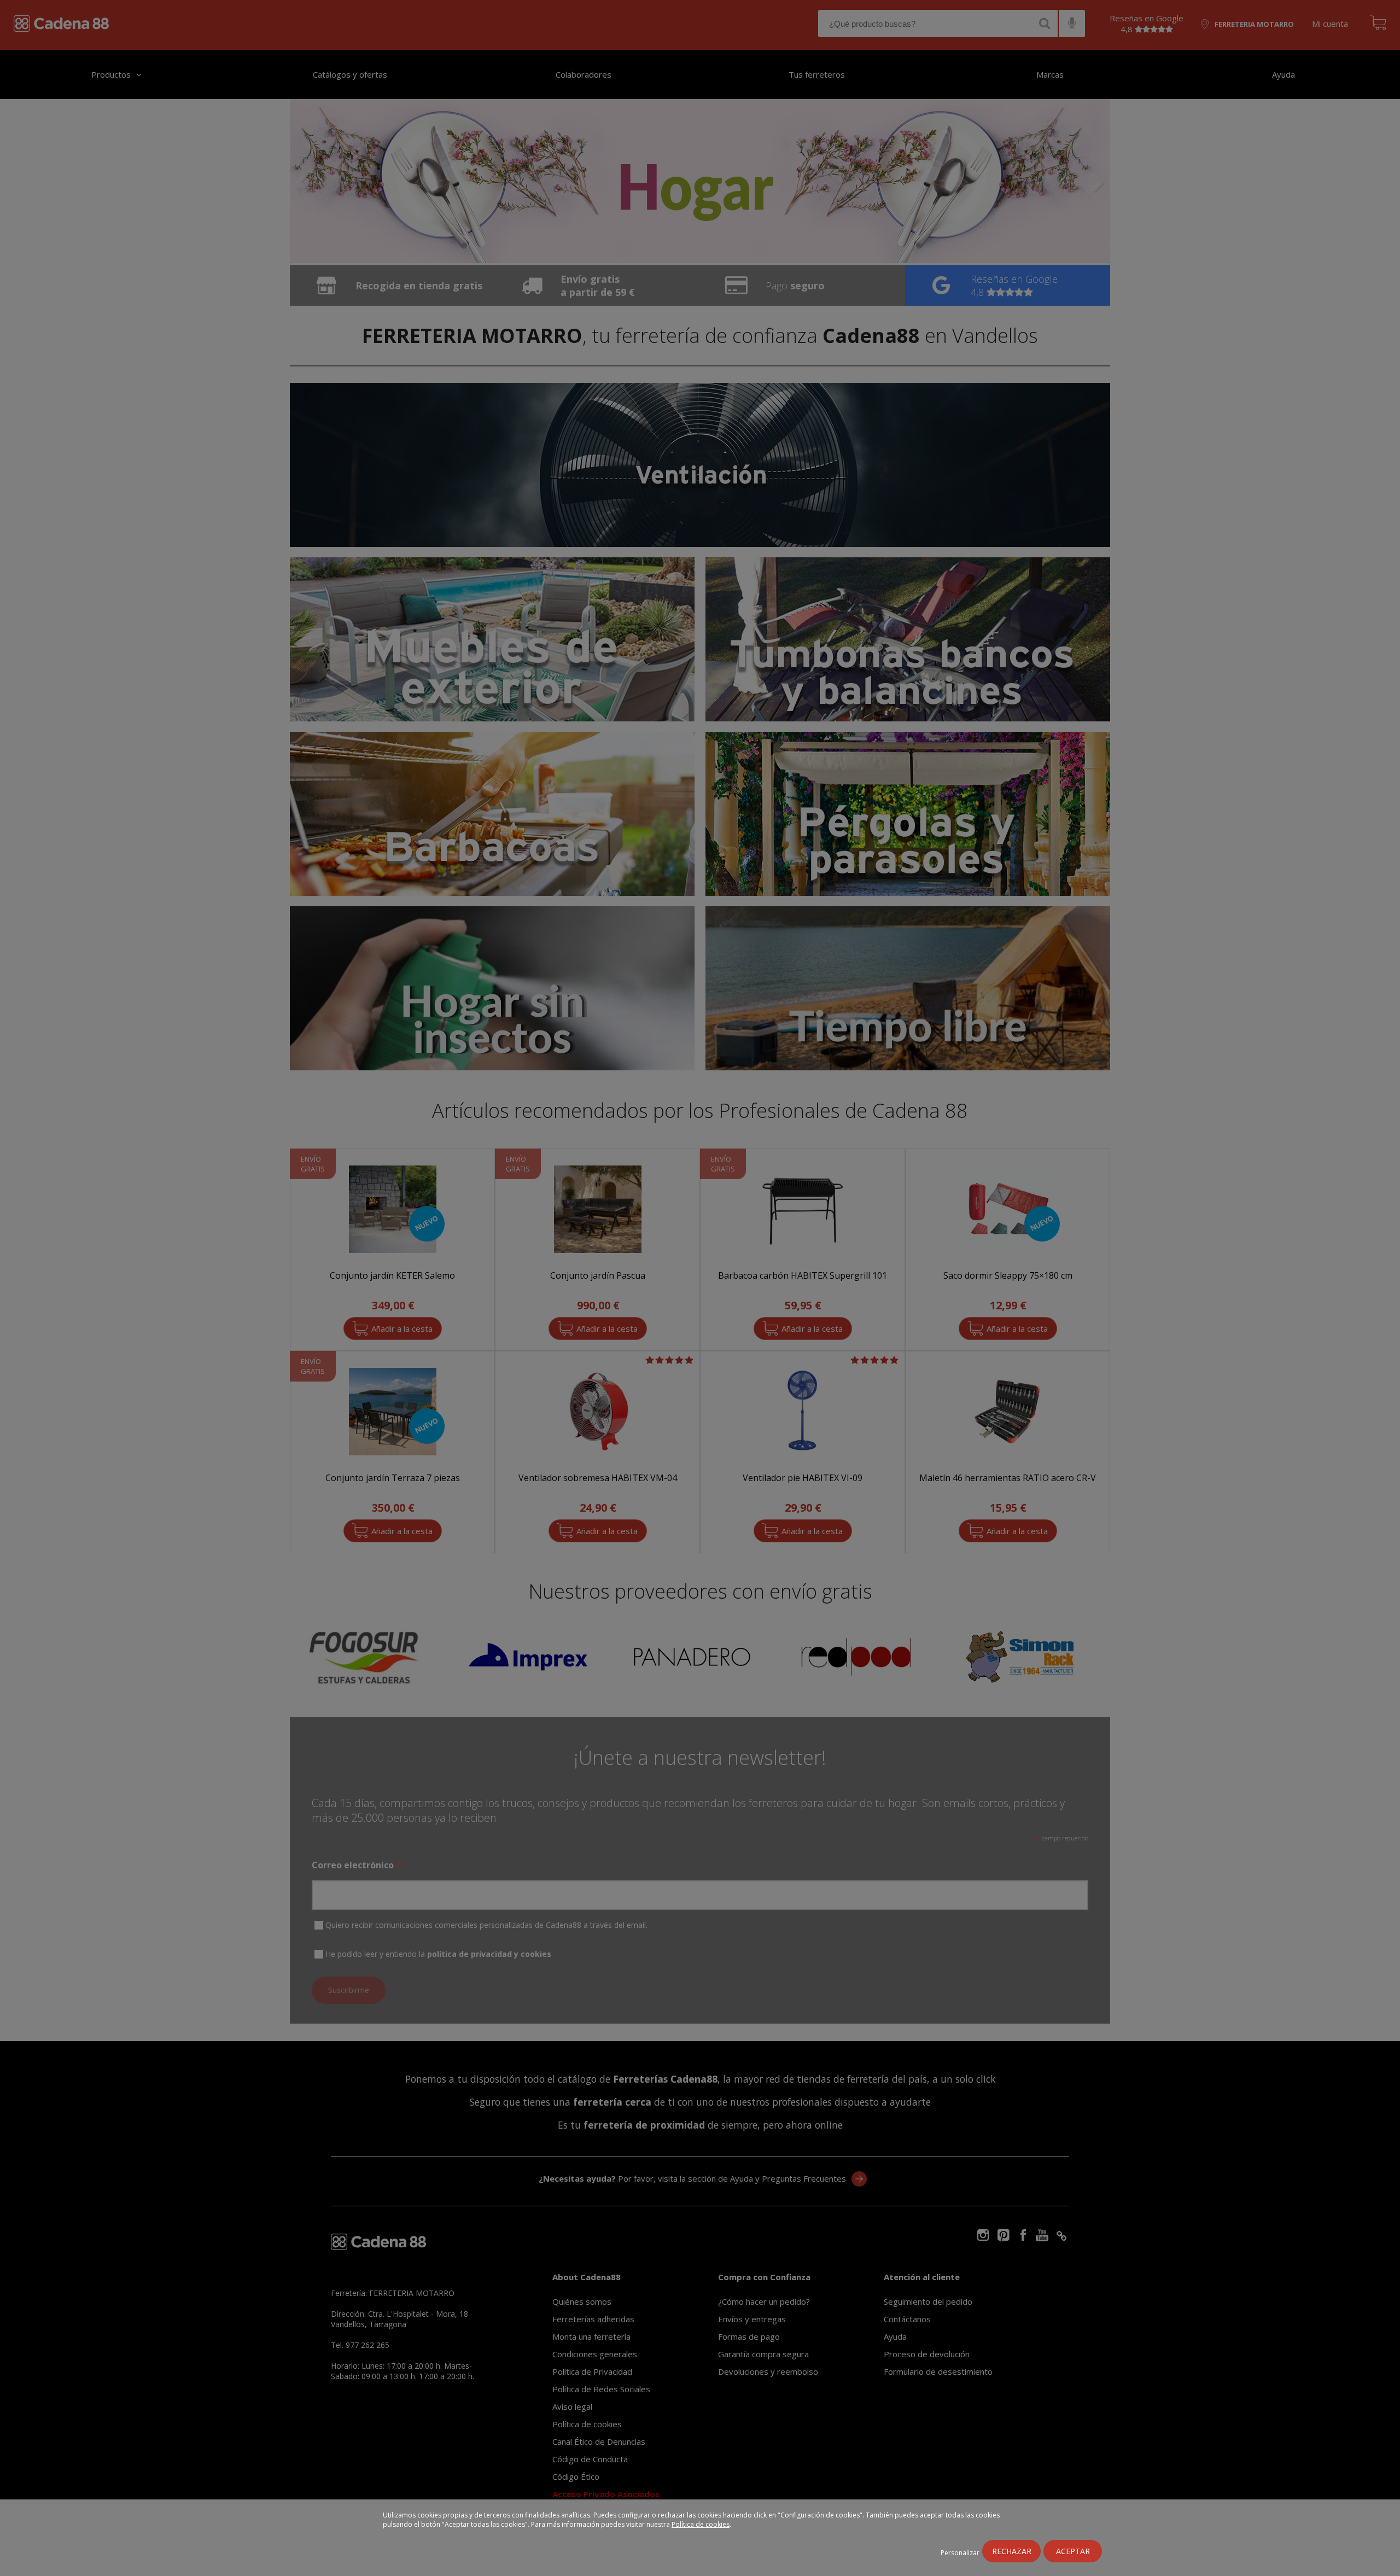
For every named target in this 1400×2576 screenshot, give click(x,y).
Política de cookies (701, 2524)
